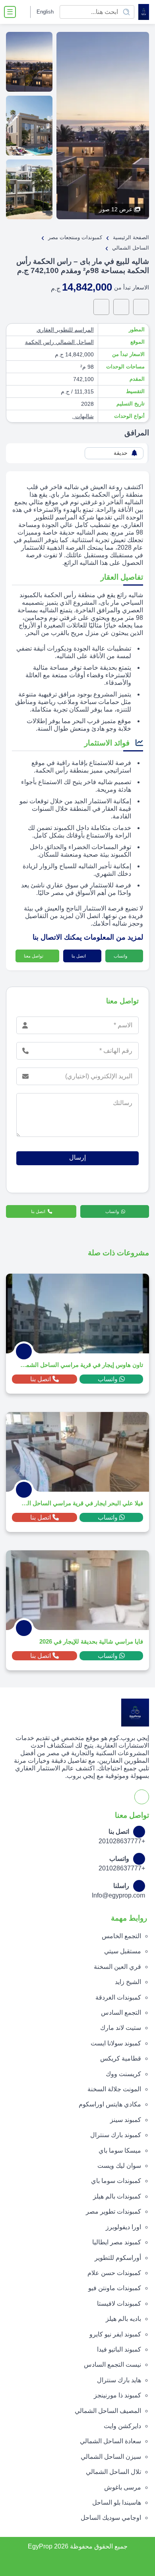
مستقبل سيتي (123, 1951)
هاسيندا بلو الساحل (117, 2502)
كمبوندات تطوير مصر (113, 2211)
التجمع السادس (121, 2013)
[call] (121, 307)
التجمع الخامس (121, 1936)
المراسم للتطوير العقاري (65, 330)
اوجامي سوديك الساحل (111, 2518)
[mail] (101, 307)
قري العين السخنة (117, 1967)
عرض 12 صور (116, 209)
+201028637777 (122, 1841)
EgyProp (40, 2546)
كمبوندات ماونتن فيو (115, 2288)
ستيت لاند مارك (121, 2028)
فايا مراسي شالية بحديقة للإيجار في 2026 (91, 1641)
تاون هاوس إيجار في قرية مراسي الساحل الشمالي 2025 (81, 1365)
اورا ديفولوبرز (123, 2227)
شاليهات (84, 416)
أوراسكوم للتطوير (118, 2258)
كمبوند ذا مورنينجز (117, 2395)
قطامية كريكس (121, 2058)
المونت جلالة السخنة (114, 2089)
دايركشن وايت (122, 2426)
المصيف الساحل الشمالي (108, 2411)
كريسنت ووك (123, 2074)
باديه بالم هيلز (123, 2319)
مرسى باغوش (123, 2487)
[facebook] (23, 12)
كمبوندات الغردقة (118, 1997)
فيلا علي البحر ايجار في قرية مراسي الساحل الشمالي (81, 1503)
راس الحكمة (40, 342)
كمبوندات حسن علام (114, 2273)
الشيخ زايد (128, 1982)
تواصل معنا (34, 956)
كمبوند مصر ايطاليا (117, 2242)
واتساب (121, 956)
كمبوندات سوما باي (116, 2181)
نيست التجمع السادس (112, 2365)
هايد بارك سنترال (119, 2380)
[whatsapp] (141, 307)
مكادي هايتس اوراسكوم (110, 2104)
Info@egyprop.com (118, 1895)
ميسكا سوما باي (120, 2150)
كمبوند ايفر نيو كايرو (115, 2334)
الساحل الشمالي (74, 342)
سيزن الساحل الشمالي (111, 2457)
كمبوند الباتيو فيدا (119, 2349)
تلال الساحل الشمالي (113, 2472)
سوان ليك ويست (119, 2166)
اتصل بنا (79, 956)
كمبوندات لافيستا (119, 2304)
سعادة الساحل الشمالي (110, 2441)
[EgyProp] (144, 12)
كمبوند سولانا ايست (116, 2043)
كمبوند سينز (126, 2120)
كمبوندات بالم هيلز (117, 2196)
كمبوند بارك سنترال (116, 2135)
